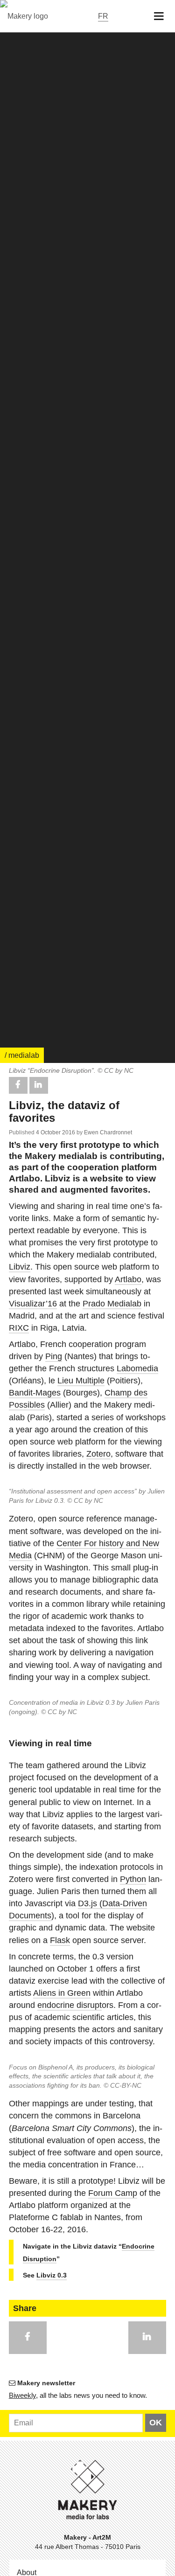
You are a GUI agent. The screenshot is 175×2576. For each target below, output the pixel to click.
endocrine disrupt (70, 2005)
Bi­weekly (22, 2395)
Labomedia (137, 1368)
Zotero (98, 1454)
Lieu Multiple (81, 1381)
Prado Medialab (112, 1304)
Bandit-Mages (35, 1393)
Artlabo (128, 1279)
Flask (60, 1940)
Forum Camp (113, 2193)
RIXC (19, 1328)
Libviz (20, 1267)
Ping (54, 1356)
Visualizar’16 (33, 1304)
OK (156, 2423)
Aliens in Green (62, 1993)
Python (133, 1879)
